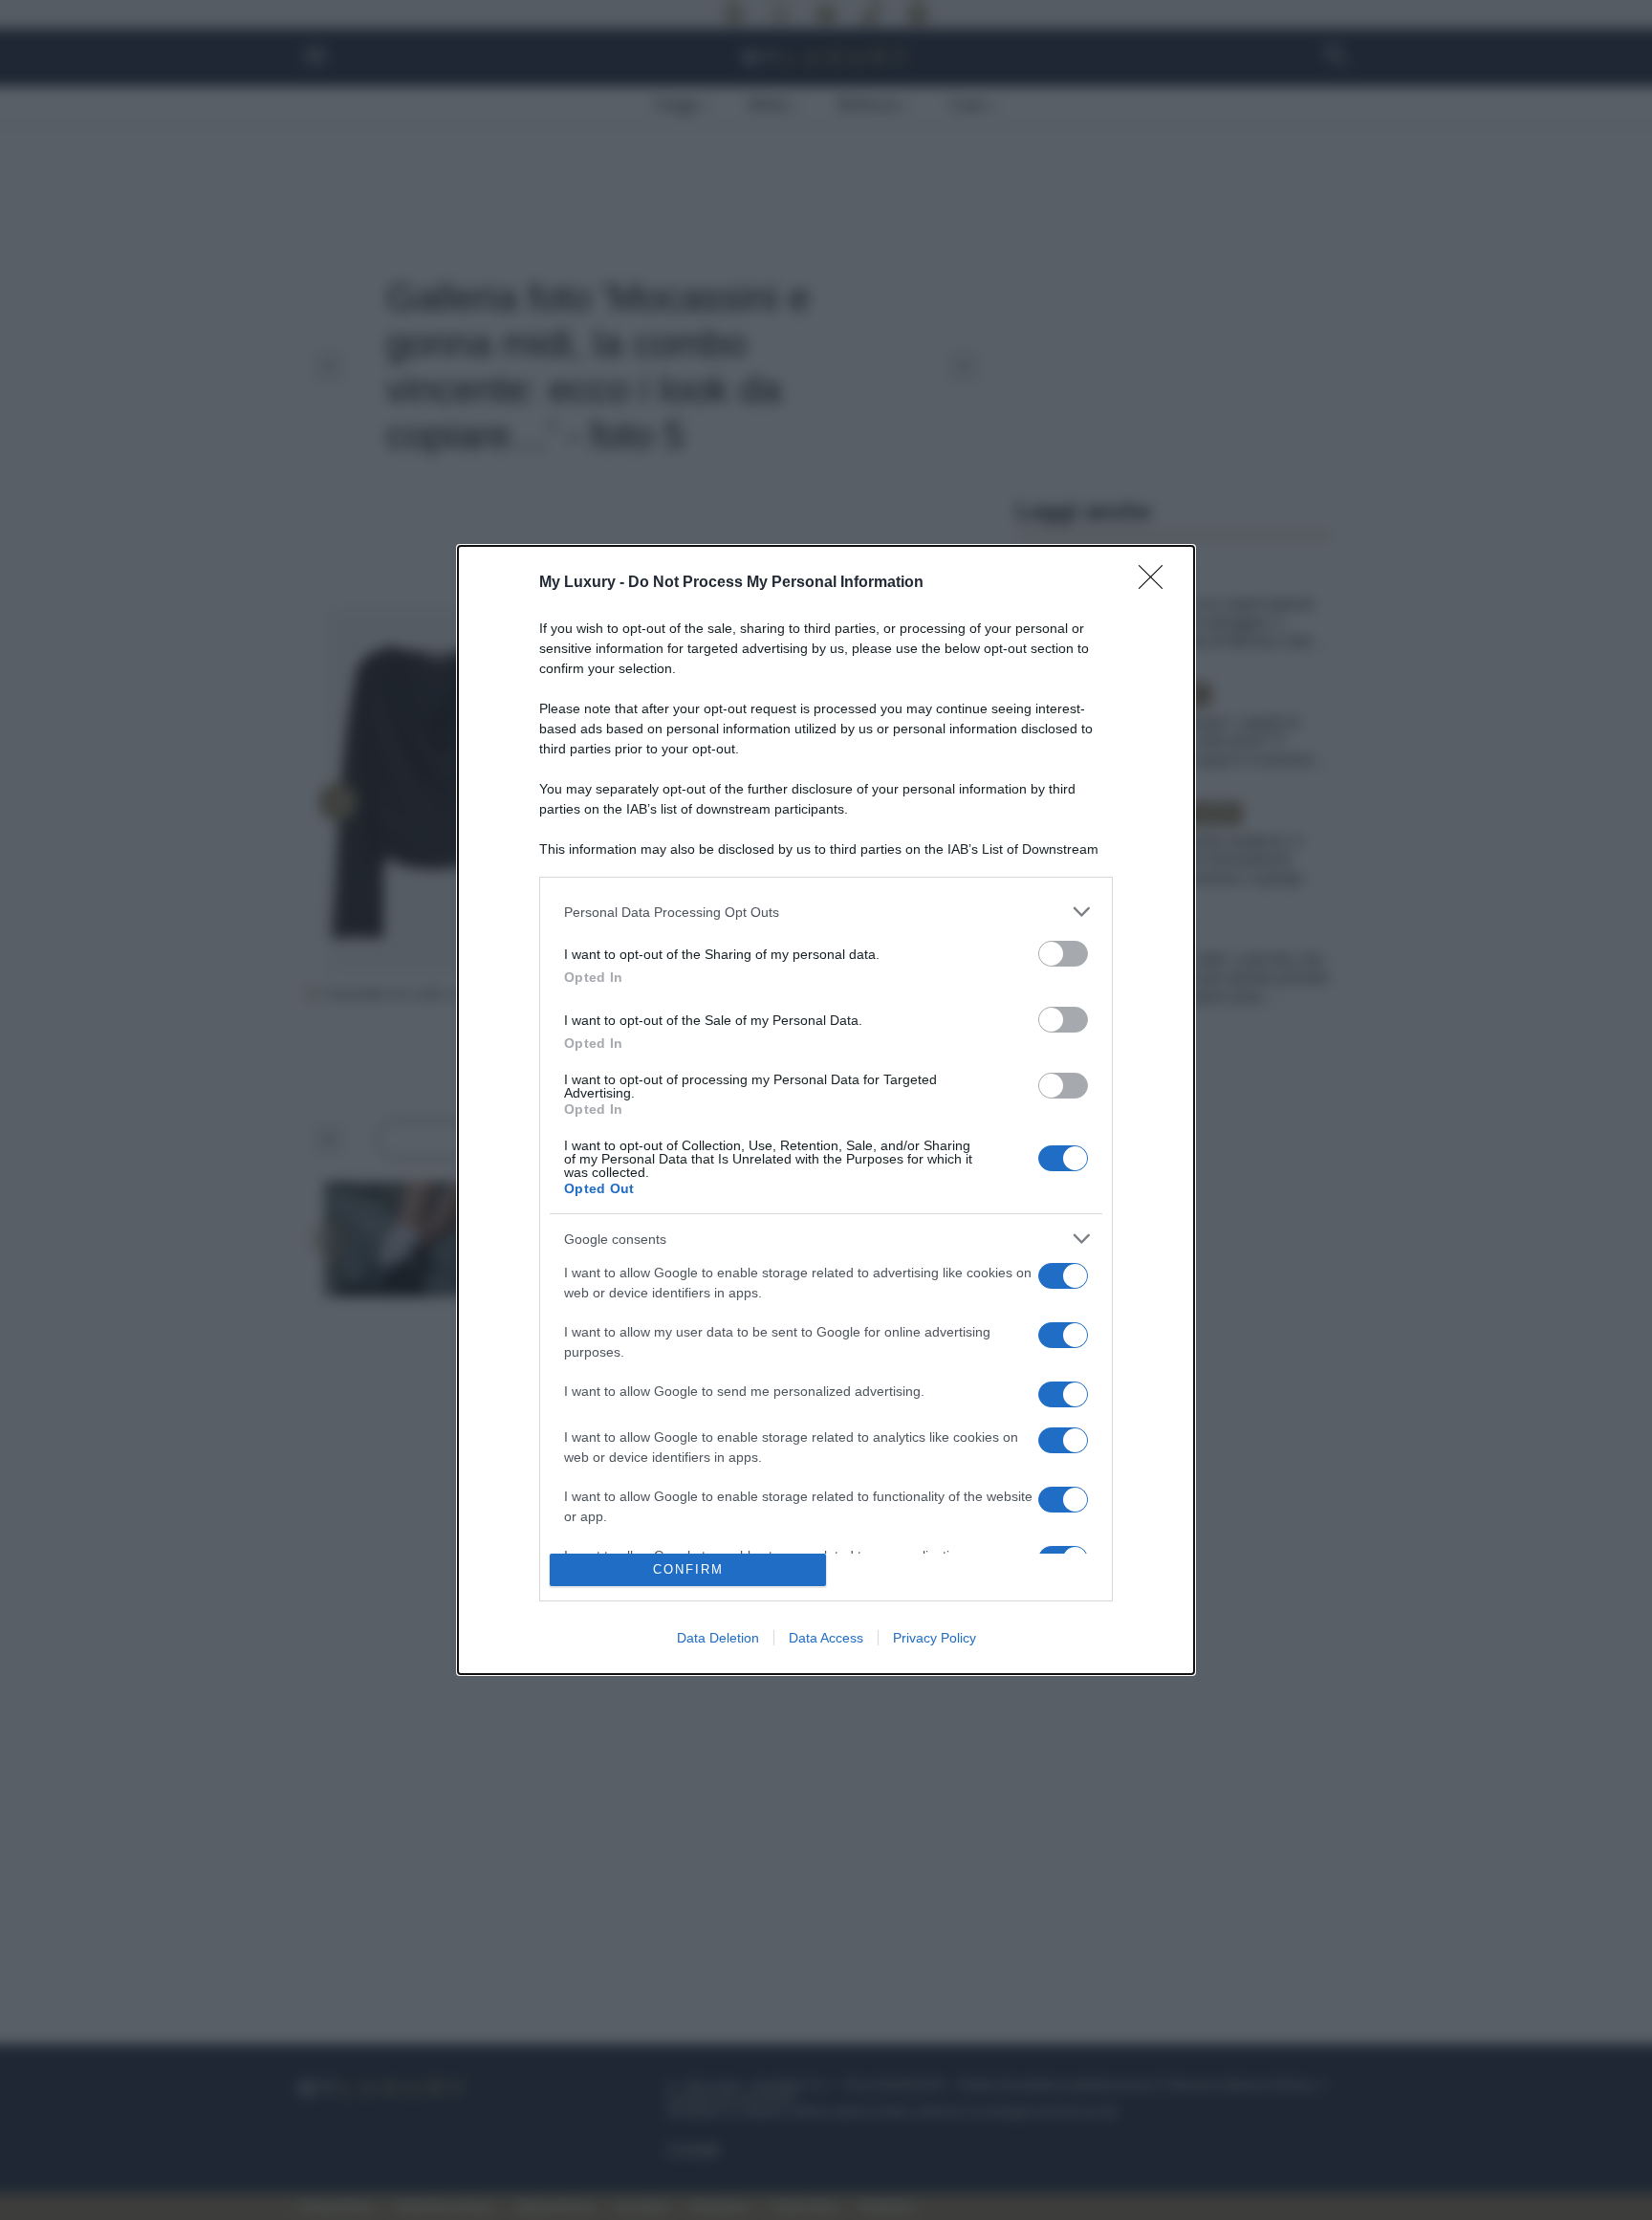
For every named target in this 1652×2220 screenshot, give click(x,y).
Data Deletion (718, 1638)
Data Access (826, 1638)
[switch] (1063, 954)
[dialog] (826, 1110)
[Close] (1157, 583)
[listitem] (826, 912)
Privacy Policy (935, 1638)
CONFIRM (688, 1569)
